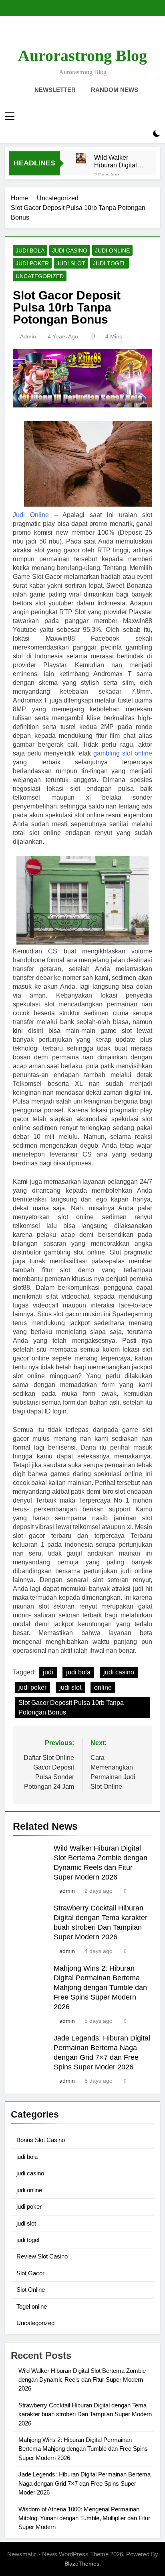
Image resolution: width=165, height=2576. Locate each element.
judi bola (30, 250)
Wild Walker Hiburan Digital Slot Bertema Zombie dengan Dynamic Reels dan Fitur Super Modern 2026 (117, 161)
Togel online (32, 2306)
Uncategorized (40, 276)
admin (28, 336)
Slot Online (31, 2290)
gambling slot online (123, 753)
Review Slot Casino (42, 2256)
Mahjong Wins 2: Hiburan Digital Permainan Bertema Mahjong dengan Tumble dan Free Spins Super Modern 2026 (100, 1987)
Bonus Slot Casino (41, 2140)
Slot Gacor (30, 2273)
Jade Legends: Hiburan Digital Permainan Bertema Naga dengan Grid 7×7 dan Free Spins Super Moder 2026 (85, 2483)
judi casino (70, 250)
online (103, 1687)
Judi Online (31, 515)
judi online (112, 250)
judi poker (32, 263)
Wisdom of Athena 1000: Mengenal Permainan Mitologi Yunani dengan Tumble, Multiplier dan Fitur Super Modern (84, 2518)
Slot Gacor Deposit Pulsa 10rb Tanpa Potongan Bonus (71, 1707)
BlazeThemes (82, 2564)
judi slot (71, 263)
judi (48, 1672)
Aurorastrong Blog (82, 56)
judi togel (110, 263)
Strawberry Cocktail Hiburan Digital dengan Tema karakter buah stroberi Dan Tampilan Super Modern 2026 (85, 2414)
